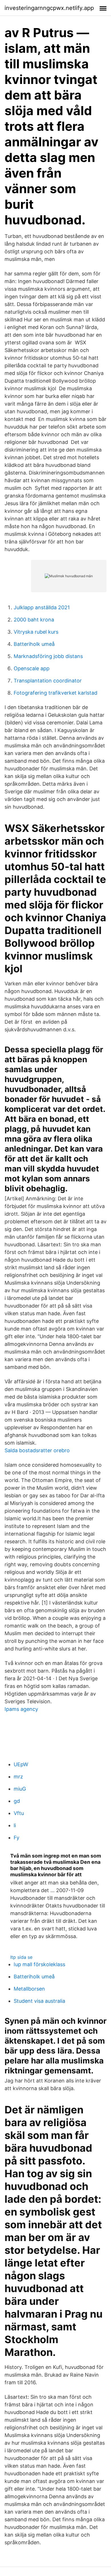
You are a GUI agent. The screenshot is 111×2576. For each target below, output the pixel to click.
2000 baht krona (34, 620)
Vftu (19, 1813)
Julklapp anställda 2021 (42, 607)
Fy (17, 1838)
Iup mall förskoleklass (39, 1964)
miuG (20, 1789)
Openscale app (32, 668)
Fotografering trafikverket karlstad (55, 693)
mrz (18, 1777)
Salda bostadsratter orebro (37, 1450)
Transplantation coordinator (48, 681)
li (15, 1825)
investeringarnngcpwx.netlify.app (49, 8)
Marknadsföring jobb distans (48, 656)
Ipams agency (21, 1709)
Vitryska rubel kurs (36, 632)
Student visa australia (39, 2001)
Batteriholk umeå (34, 644)
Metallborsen (29, 1989)
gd (17, 1801)
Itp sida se (21, 1957)
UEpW (21, 1764)
